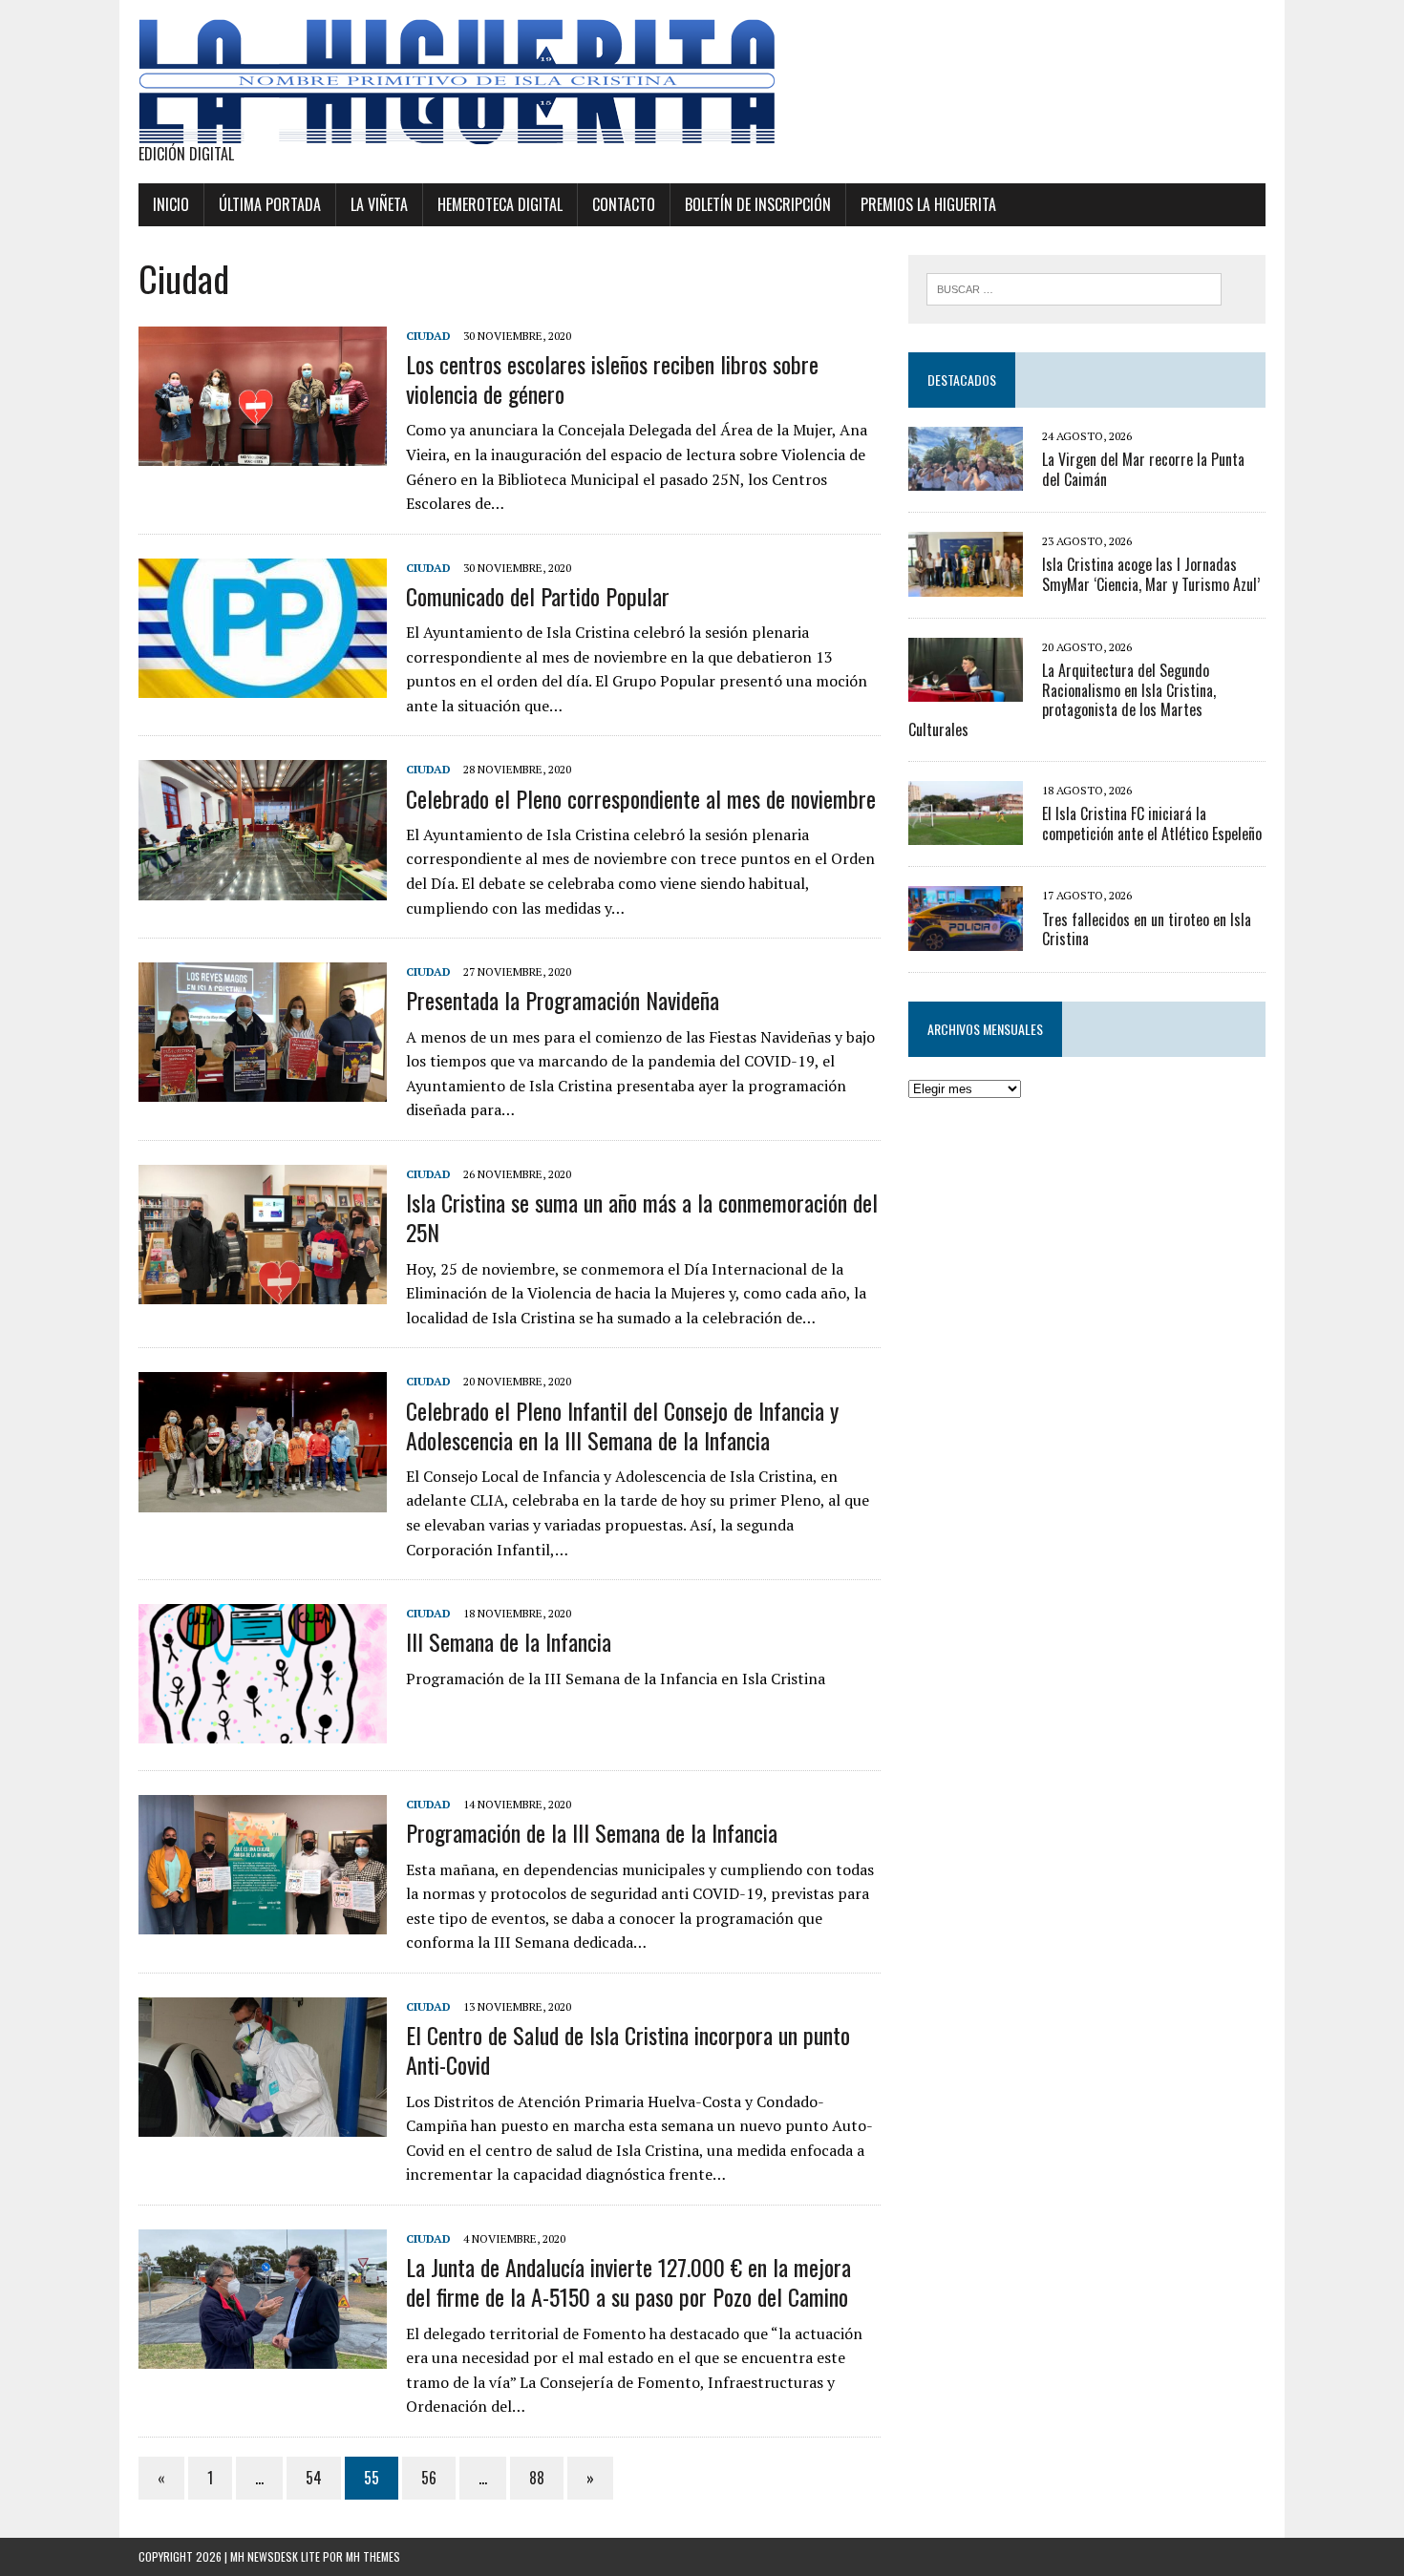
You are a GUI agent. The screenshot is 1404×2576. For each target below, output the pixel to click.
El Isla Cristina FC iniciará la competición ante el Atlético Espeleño (1152, 823)
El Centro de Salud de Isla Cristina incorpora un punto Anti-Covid (628, 2049)
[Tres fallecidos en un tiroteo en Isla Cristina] (966, 938)
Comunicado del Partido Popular (538, 596)
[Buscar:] (1074, 287)
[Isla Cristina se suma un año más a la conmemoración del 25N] (263, 1292)
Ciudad (428, 336)
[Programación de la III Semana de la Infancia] (263, 1922)
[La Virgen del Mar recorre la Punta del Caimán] (966, 478)
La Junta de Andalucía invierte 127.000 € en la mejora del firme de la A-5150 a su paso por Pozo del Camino (628, 2281)
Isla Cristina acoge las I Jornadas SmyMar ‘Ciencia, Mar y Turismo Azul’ (1151, 574)
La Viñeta (379, 204)
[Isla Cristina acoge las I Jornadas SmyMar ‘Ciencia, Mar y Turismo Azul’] (966, 583)
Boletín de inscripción (758, 204)
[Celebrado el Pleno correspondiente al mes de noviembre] (263, 887)
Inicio (171, 204)
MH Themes (373, 2556)
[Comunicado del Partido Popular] (263, 685)
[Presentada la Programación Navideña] (263, 1089)
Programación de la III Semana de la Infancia (592, 1832)
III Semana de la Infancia (509, 1641)
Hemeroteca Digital (500, 204)
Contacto (624, 204)
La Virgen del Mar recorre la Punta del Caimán (1143, 469)
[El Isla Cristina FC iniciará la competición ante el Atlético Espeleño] (966, 833)
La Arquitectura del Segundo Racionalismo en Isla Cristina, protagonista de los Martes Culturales (1062, 700)
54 (314, 2478)
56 (429, 2478)
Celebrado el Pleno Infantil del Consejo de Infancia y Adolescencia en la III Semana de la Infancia (622, 1425)
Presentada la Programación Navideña (563, 1000)
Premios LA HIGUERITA (928, 204)
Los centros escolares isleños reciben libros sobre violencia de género (612, 379)
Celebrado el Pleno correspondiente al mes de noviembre (641, 798)
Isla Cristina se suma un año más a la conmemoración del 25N (642, 1217)
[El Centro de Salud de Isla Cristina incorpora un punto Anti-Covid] (263, 2124)
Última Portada (270, 204)
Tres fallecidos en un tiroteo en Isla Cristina (1147, 929)
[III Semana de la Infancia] (263, 1731)
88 (537, 2478)
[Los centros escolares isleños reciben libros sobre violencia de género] (263, 453)
